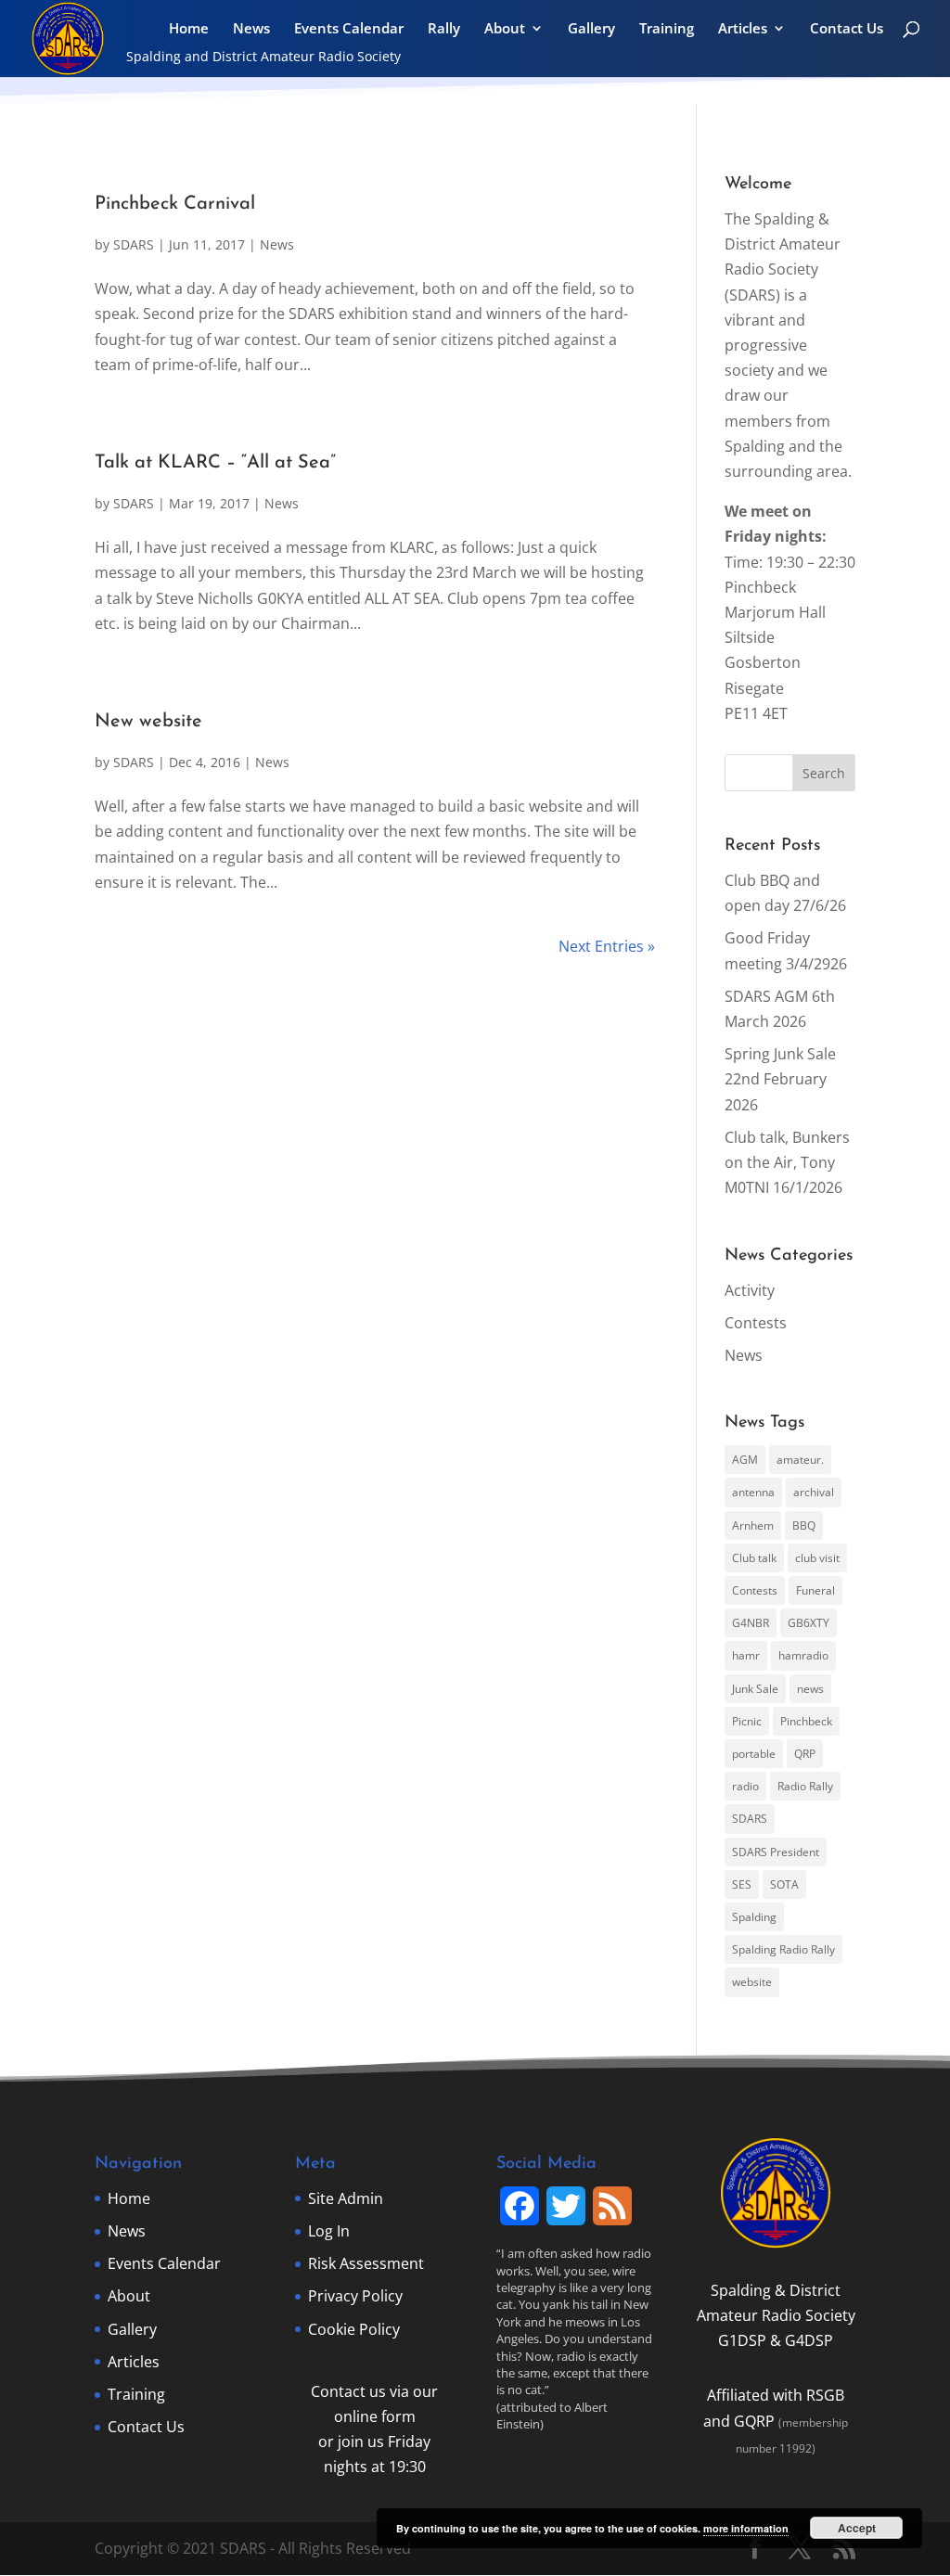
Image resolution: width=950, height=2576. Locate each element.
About (505, 29)
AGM (745, 1460)
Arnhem (753, 1525)
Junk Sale (755, 1689)
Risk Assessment (366, 2263)
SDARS (134, 244)
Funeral (815, 1590)
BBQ (804, 1525)
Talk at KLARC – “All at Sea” (215, 463)
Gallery (591, 29)
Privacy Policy (355, 2296)
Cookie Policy (354, 2329)
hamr (746, 1655)
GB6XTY (809, 1623)
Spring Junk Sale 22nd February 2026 (780, 1079)
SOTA (784, 1884)
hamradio (803, 1655)
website (752, 1982)
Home (189, 29)
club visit (817, 1558)
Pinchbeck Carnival (175, 204)
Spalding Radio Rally (783, 1949)
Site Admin (346, 2198)
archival (814, 1492)
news (810, 1689)
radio (745, 1786)
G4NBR (751, 1623)
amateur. (800, 1460)
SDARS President (776, 1852)
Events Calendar (349, 29)
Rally (444, 29)
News (251, 29)
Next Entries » (607, 946)
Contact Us (847, 29)
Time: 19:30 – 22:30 (790, 562)
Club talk (754, 1558)
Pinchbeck (806, 1721)
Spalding (754, 1917)
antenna (753, 1492)
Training (667, 29)
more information (746, 2528)
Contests (756, 1323)
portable (754, 1754)
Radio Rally (805, 1786)
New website (148, 722)
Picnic (747, 1721)
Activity (750, 1290)
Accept (857, 2528)
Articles (743, 29)
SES (742, 1884)
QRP (805, 1754)
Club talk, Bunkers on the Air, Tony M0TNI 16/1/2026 (787, 1162)
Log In (329, 2231)
